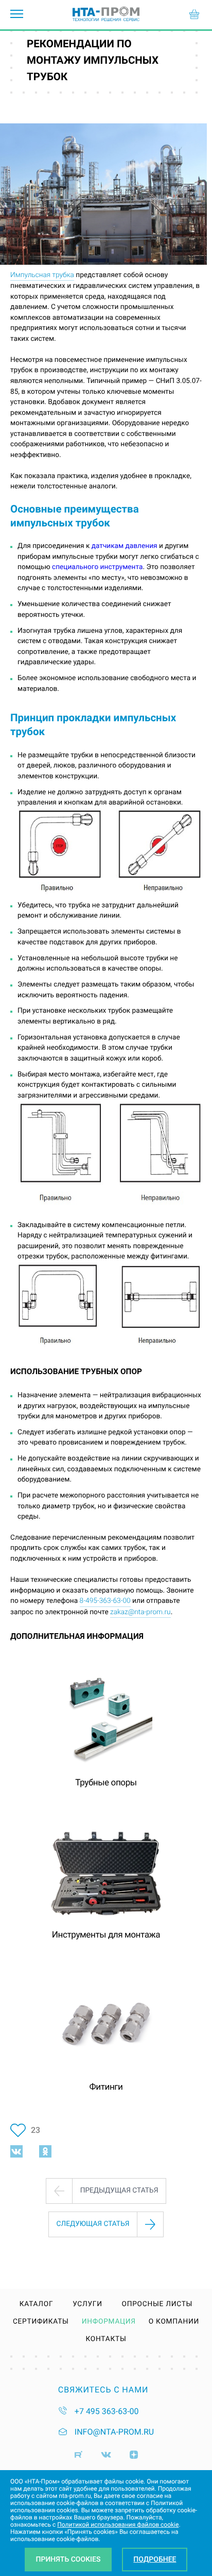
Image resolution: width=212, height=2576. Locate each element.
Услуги (87, 2305)
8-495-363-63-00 (105, 1601)
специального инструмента (97, 567)
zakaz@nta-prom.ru (140, 1612)
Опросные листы (157, 2305)
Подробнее (155, 2560)
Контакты (106, 2340)
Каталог (37, 2305)
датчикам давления (125, 546)
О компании (174, 2322)
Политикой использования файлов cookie (118, 2525)
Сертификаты (41, 2322)
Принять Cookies (68, 2560)
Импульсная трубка (42, 275)
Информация (109, 2322)
